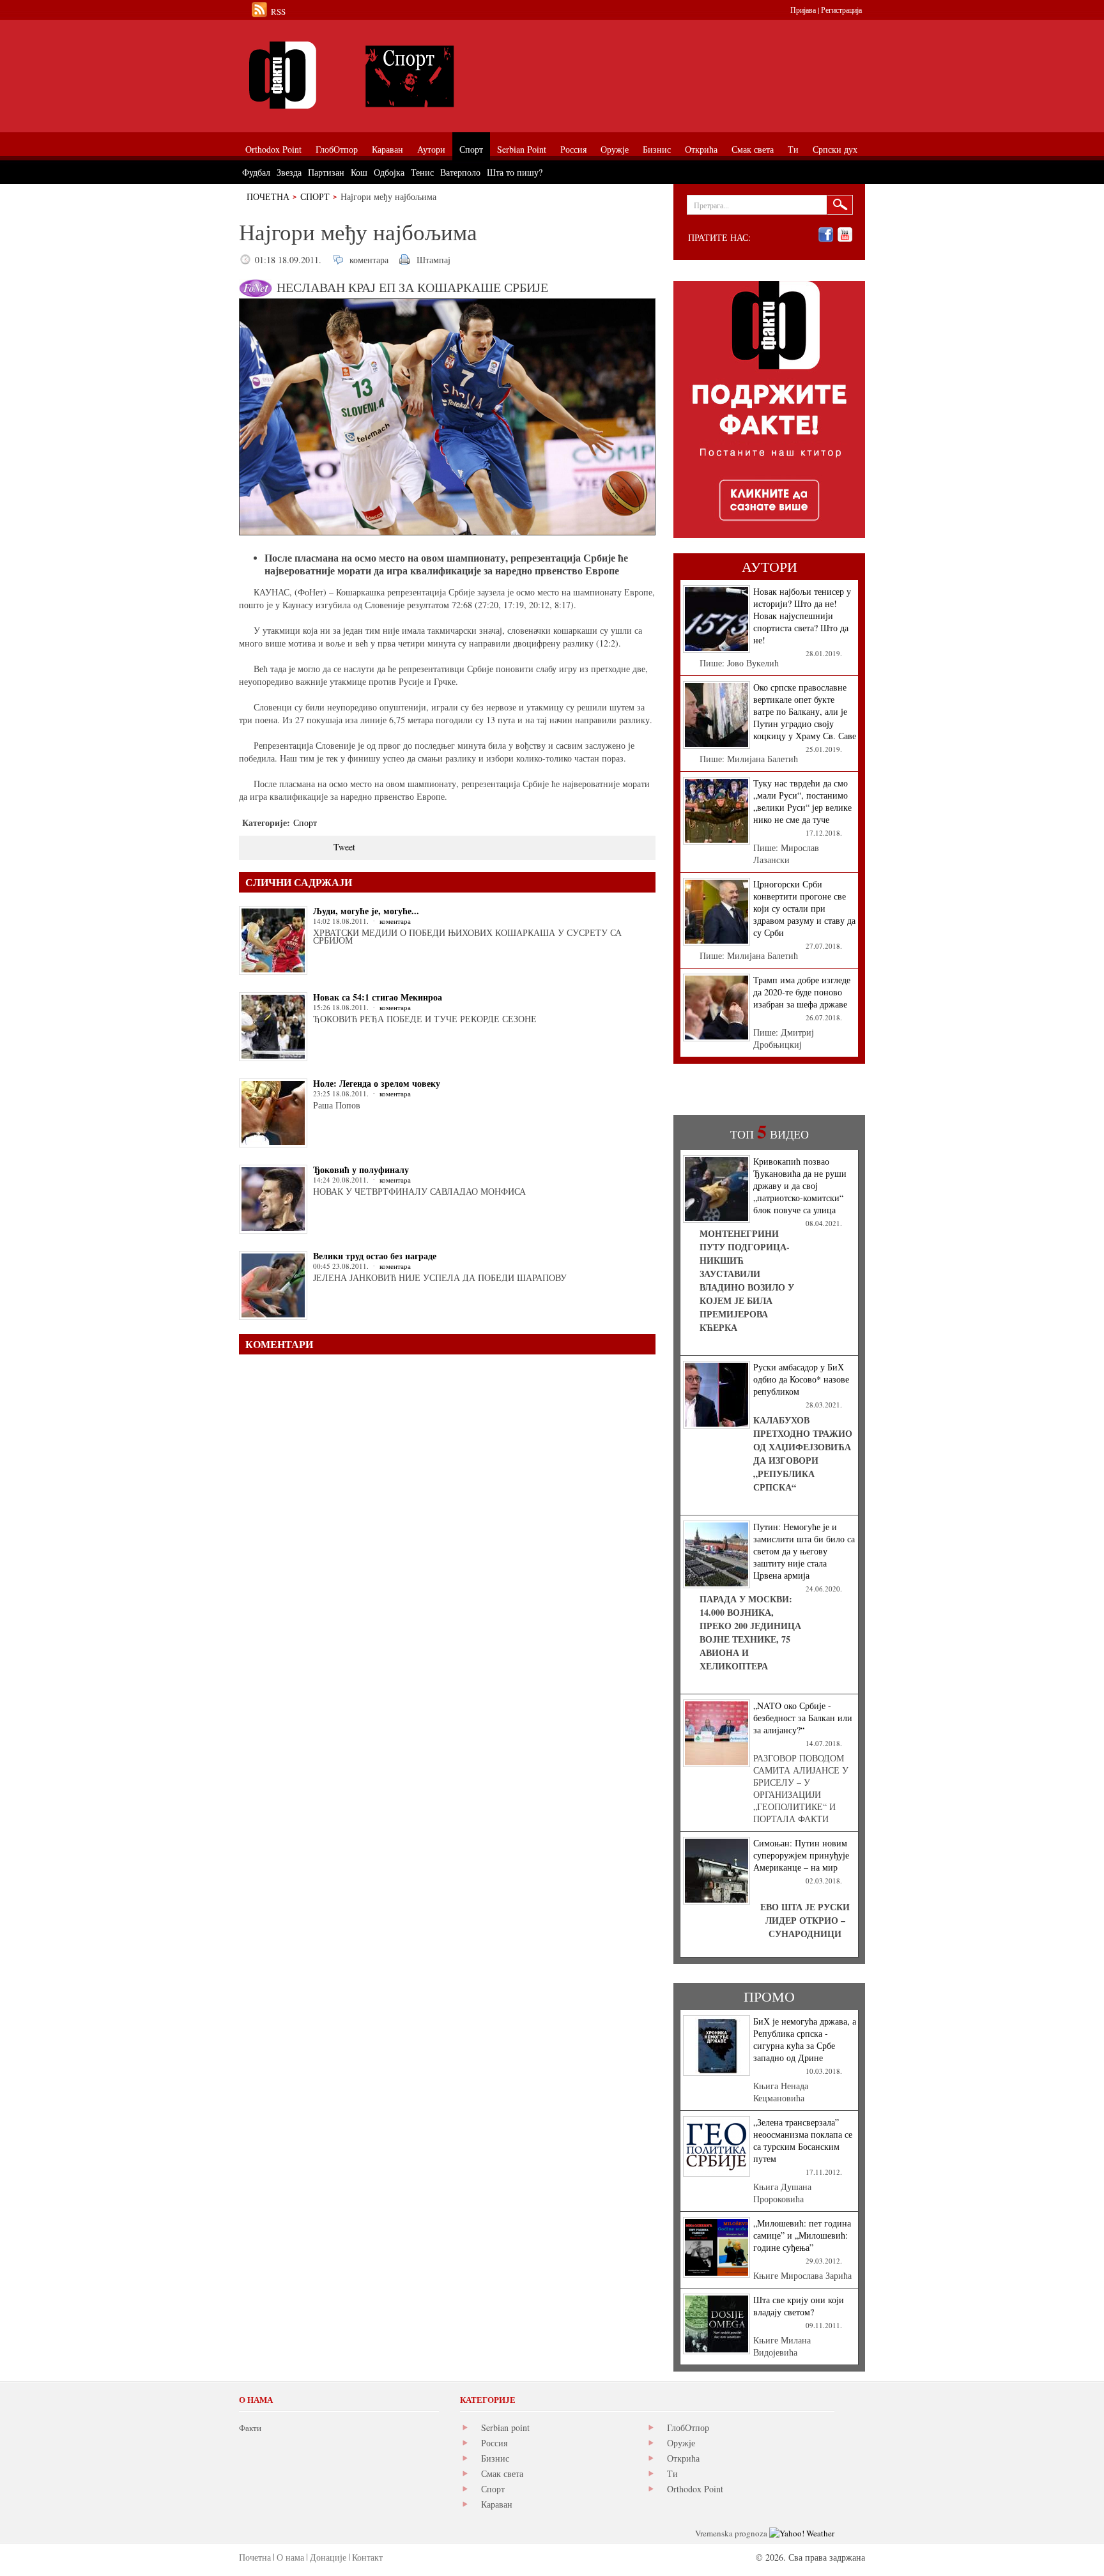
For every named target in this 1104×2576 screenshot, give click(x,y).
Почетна (268, 196)
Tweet (344, 847)
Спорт (315, 196)
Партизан (326, 172)
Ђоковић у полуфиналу (361, 1169)
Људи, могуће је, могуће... (366, 911)
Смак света (502, 2473)
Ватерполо (460, 172)
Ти (672, 2473)
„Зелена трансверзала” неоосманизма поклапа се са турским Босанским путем (803, 2140)
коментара (369, 260)
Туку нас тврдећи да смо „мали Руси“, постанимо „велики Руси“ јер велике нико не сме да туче (802, 801)
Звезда (289, 172)
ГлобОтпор (688, 2427)
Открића (683, 2458)
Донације (328, 2557)
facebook (826, 235)
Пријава (803, 10)
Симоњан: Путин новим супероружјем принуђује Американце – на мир (801, 1855)
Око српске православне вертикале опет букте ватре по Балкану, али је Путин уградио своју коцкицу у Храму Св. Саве (805, 711)
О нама (290, 2557)
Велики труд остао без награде (375, 1256)
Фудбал (256, 172)
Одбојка (389, 172)
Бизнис (495, 2458)
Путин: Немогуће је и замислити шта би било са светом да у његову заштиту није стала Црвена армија (804, 1551)
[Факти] (383, 75)
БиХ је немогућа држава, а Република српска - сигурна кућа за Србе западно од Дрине (805, 2039)
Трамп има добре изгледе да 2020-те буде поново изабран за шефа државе (802, 992)
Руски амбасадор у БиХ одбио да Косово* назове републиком (801, 1379)
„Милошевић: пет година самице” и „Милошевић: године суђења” (802, 2235)
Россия (494, 2443)
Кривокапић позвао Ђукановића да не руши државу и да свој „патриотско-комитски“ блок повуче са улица (800, 1185)
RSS (278, 11)
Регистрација (841, 10)
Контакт (367, 2557)
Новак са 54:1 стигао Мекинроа (378, 997)
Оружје (681, 2443)
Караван (497, 2504)
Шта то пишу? (515, 172)
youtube (845, 235)
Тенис (422, 172)
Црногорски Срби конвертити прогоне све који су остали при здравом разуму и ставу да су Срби (804, 908)
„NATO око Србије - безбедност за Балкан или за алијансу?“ (803, 1718)
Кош (359, 172)
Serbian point (505, 2427)
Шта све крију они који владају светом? (799, 2306)
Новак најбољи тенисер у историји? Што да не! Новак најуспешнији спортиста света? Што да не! (802, 616)
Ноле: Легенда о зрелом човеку (377, 1083)
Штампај (433, 260)
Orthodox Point (695, 2489)
